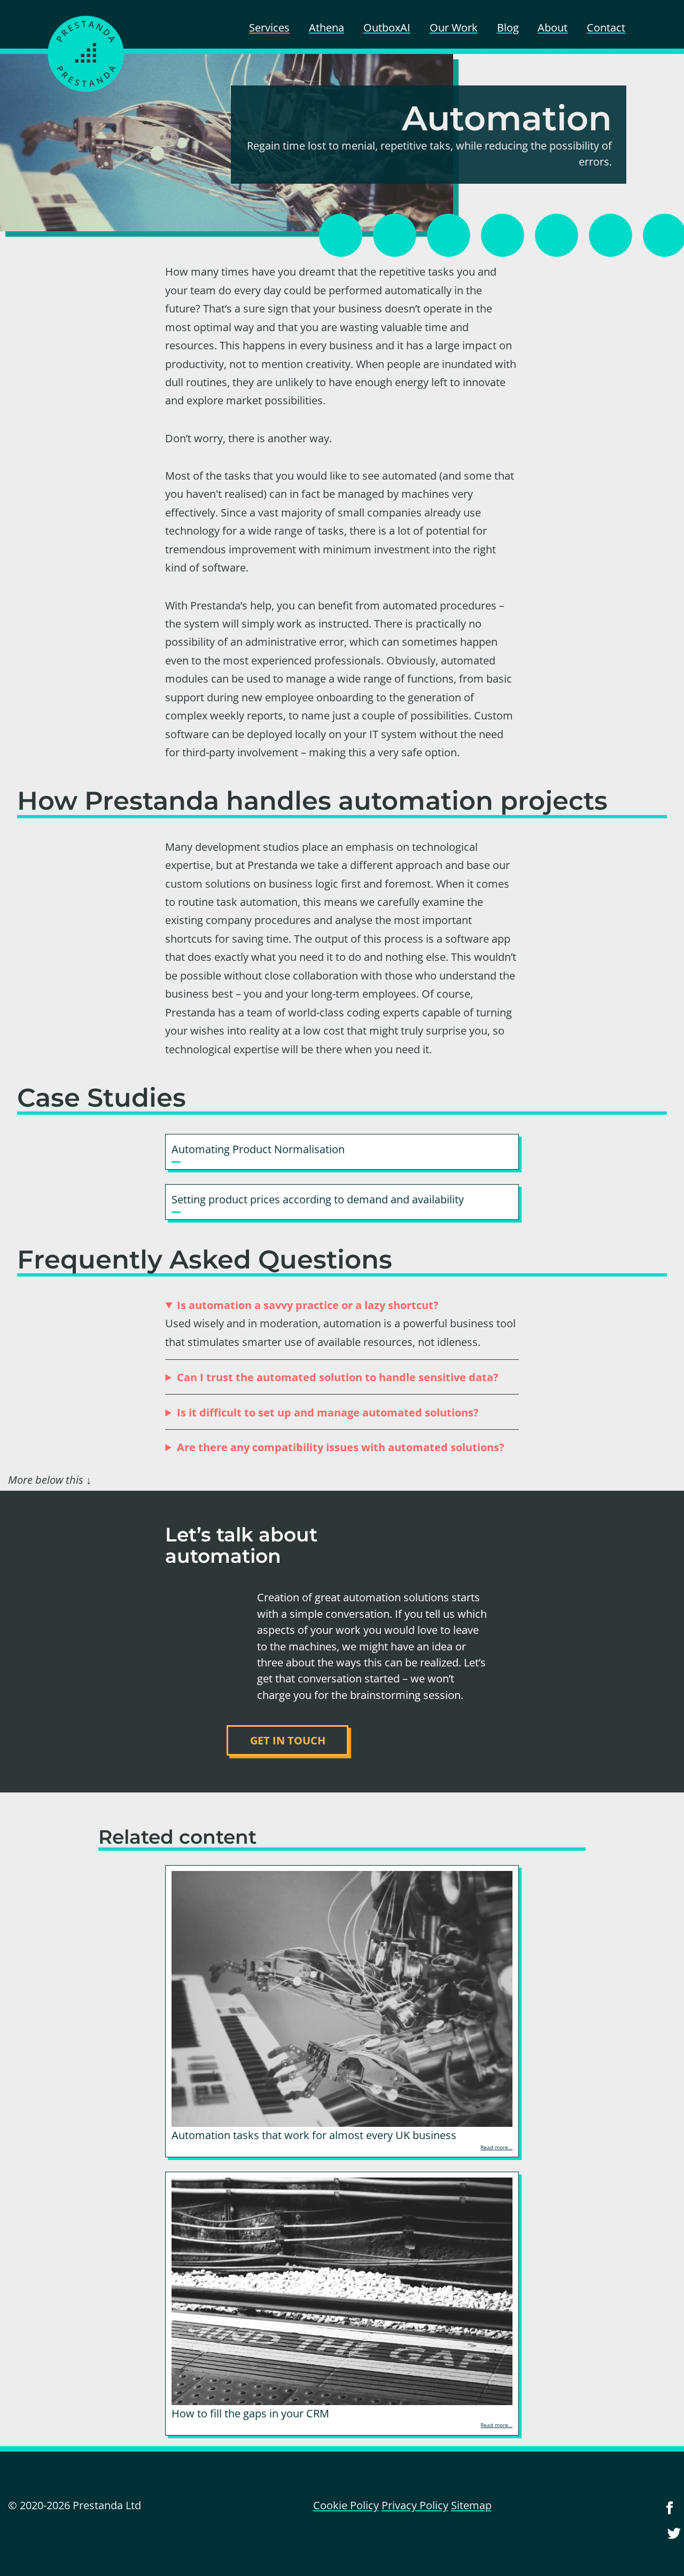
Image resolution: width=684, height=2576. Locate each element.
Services (269, 27)
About (553, 27)
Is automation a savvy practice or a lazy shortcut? (308, 1305)
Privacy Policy (415, 2505)
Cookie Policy (346, 2505)
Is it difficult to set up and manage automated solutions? (328, 1412)
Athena (327, 27)
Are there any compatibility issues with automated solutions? (341, 1447)
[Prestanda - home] (85, 54)
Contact (606, 27)
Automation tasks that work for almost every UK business (314, 2135)
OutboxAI (387, 27)
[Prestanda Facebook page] (670, 2514)
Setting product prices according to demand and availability (318, 1199)
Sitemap (471, 2505)
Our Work (454, 27)
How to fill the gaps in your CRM (250, 2413)
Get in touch (288, 1740)
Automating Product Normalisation (258, 1149)
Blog (508, 27)
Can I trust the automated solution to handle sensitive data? (338, 1377)
